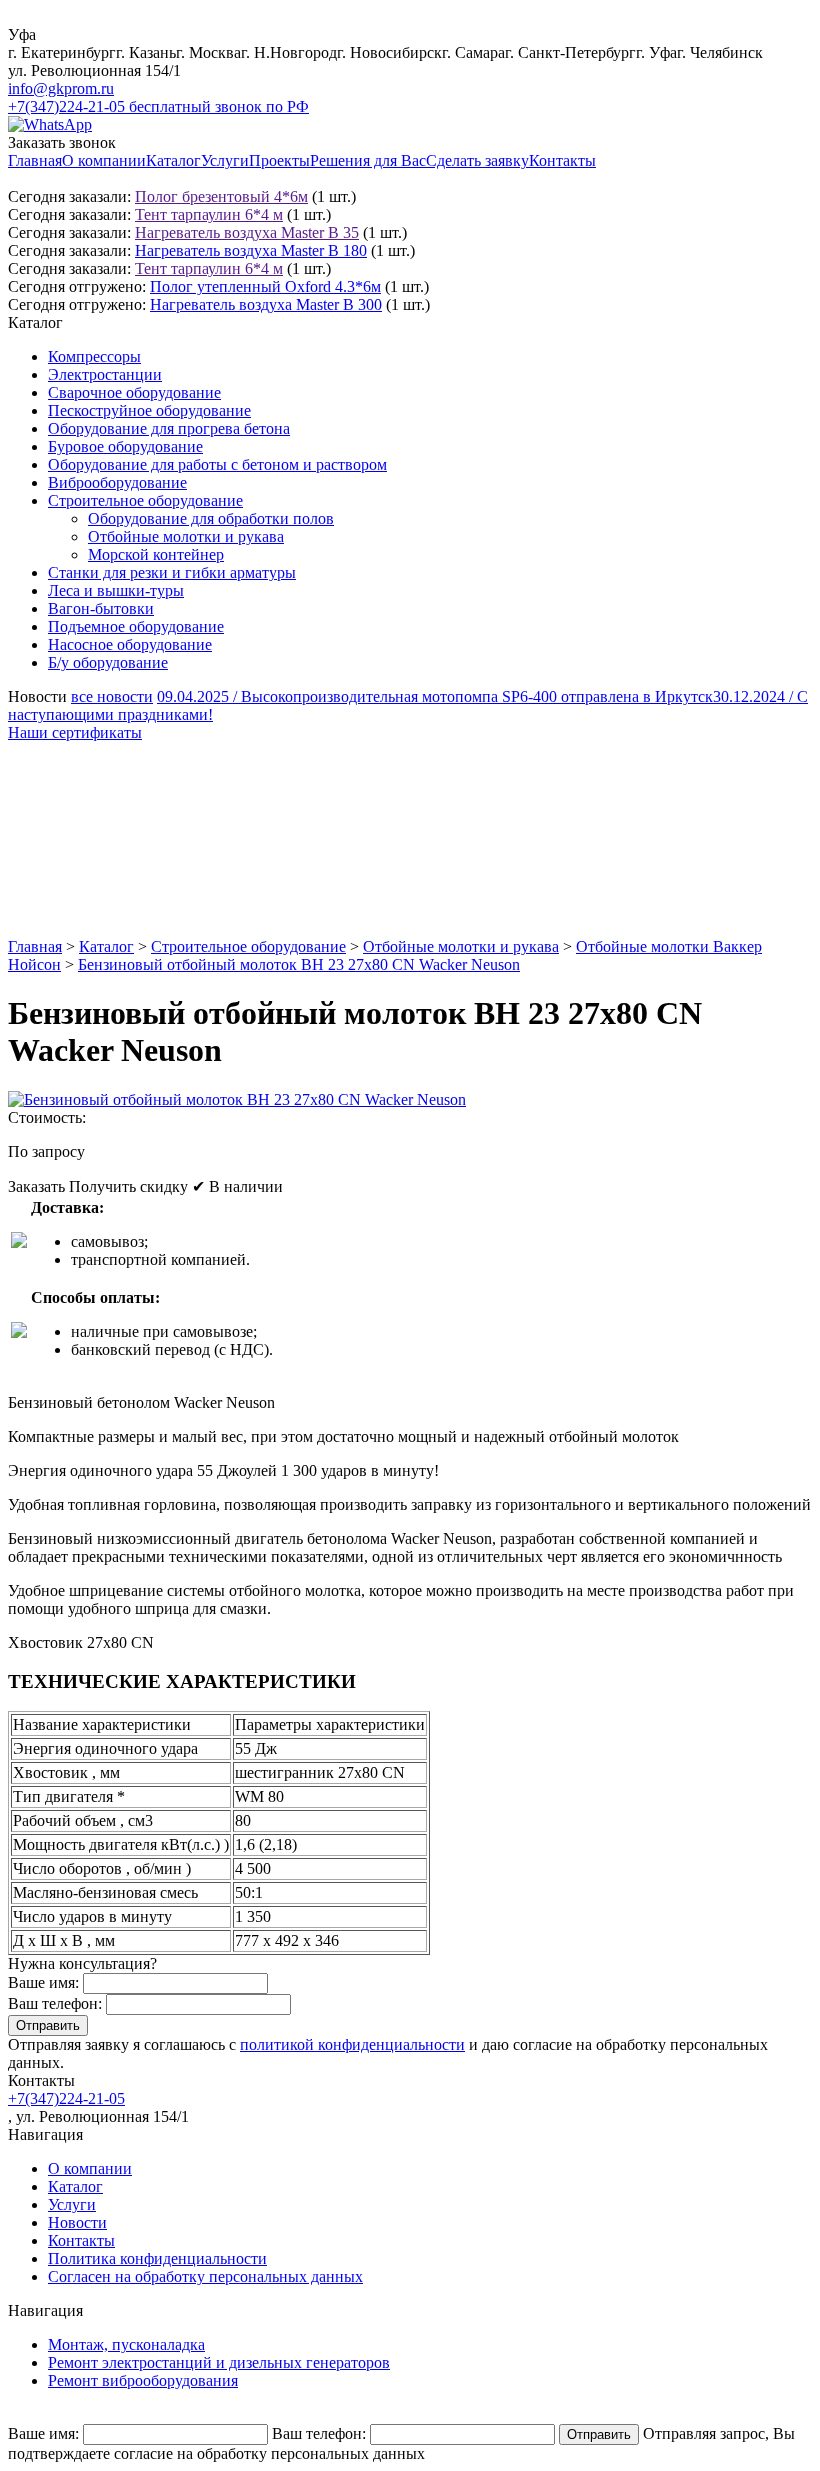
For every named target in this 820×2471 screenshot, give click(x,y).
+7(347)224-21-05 (66, 2098)
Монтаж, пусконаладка (126, 2344)
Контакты (562, 160)
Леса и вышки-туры (116, 590)
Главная (35, 160)
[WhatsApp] (50, 124)
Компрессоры (94, 356)
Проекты (279, 160)
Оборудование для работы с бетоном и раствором (217, 464)
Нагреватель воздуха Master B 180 (251, 250)
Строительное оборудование (145, 500)
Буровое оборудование (125, 446)
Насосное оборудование (130, 644)
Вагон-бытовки (101, 608)
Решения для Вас (368, 160)
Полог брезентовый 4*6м (221, 196)
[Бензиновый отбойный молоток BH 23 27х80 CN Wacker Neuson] (237, 1099)
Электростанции (105, 374)
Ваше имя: (43, 1982)
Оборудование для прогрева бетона (169, 428)
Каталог (173, 160)
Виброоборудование (117, 482)
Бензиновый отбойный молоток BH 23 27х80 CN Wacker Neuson (299, 964)
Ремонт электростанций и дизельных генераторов (219, 2362)
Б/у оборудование (108, 662)
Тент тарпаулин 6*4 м (209, 214)
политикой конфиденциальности (352, 2044)
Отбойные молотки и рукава (186, 536)
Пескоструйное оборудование (149, 410)
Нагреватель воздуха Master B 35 (247, 232)
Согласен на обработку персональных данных (205, 2276)
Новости (77, 2222)
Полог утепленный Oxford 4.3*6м (265, 286)
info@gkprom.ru (61, 88)
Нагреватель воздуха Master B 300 (266, 304)
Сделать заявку (477, 160)
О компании (104, 160)
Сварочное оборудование (134, 392)
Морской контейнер (156, 554)
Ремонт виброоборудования (143, 2380)
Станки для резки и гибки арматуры (172, 572)
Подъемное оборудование (136, 626)
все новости (112, 696)
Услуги (225, 160)
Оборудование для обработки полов (211, 518)
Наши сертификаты (75, 732)
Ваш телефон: (55, 2003)
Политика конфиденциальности (157, 2258)
